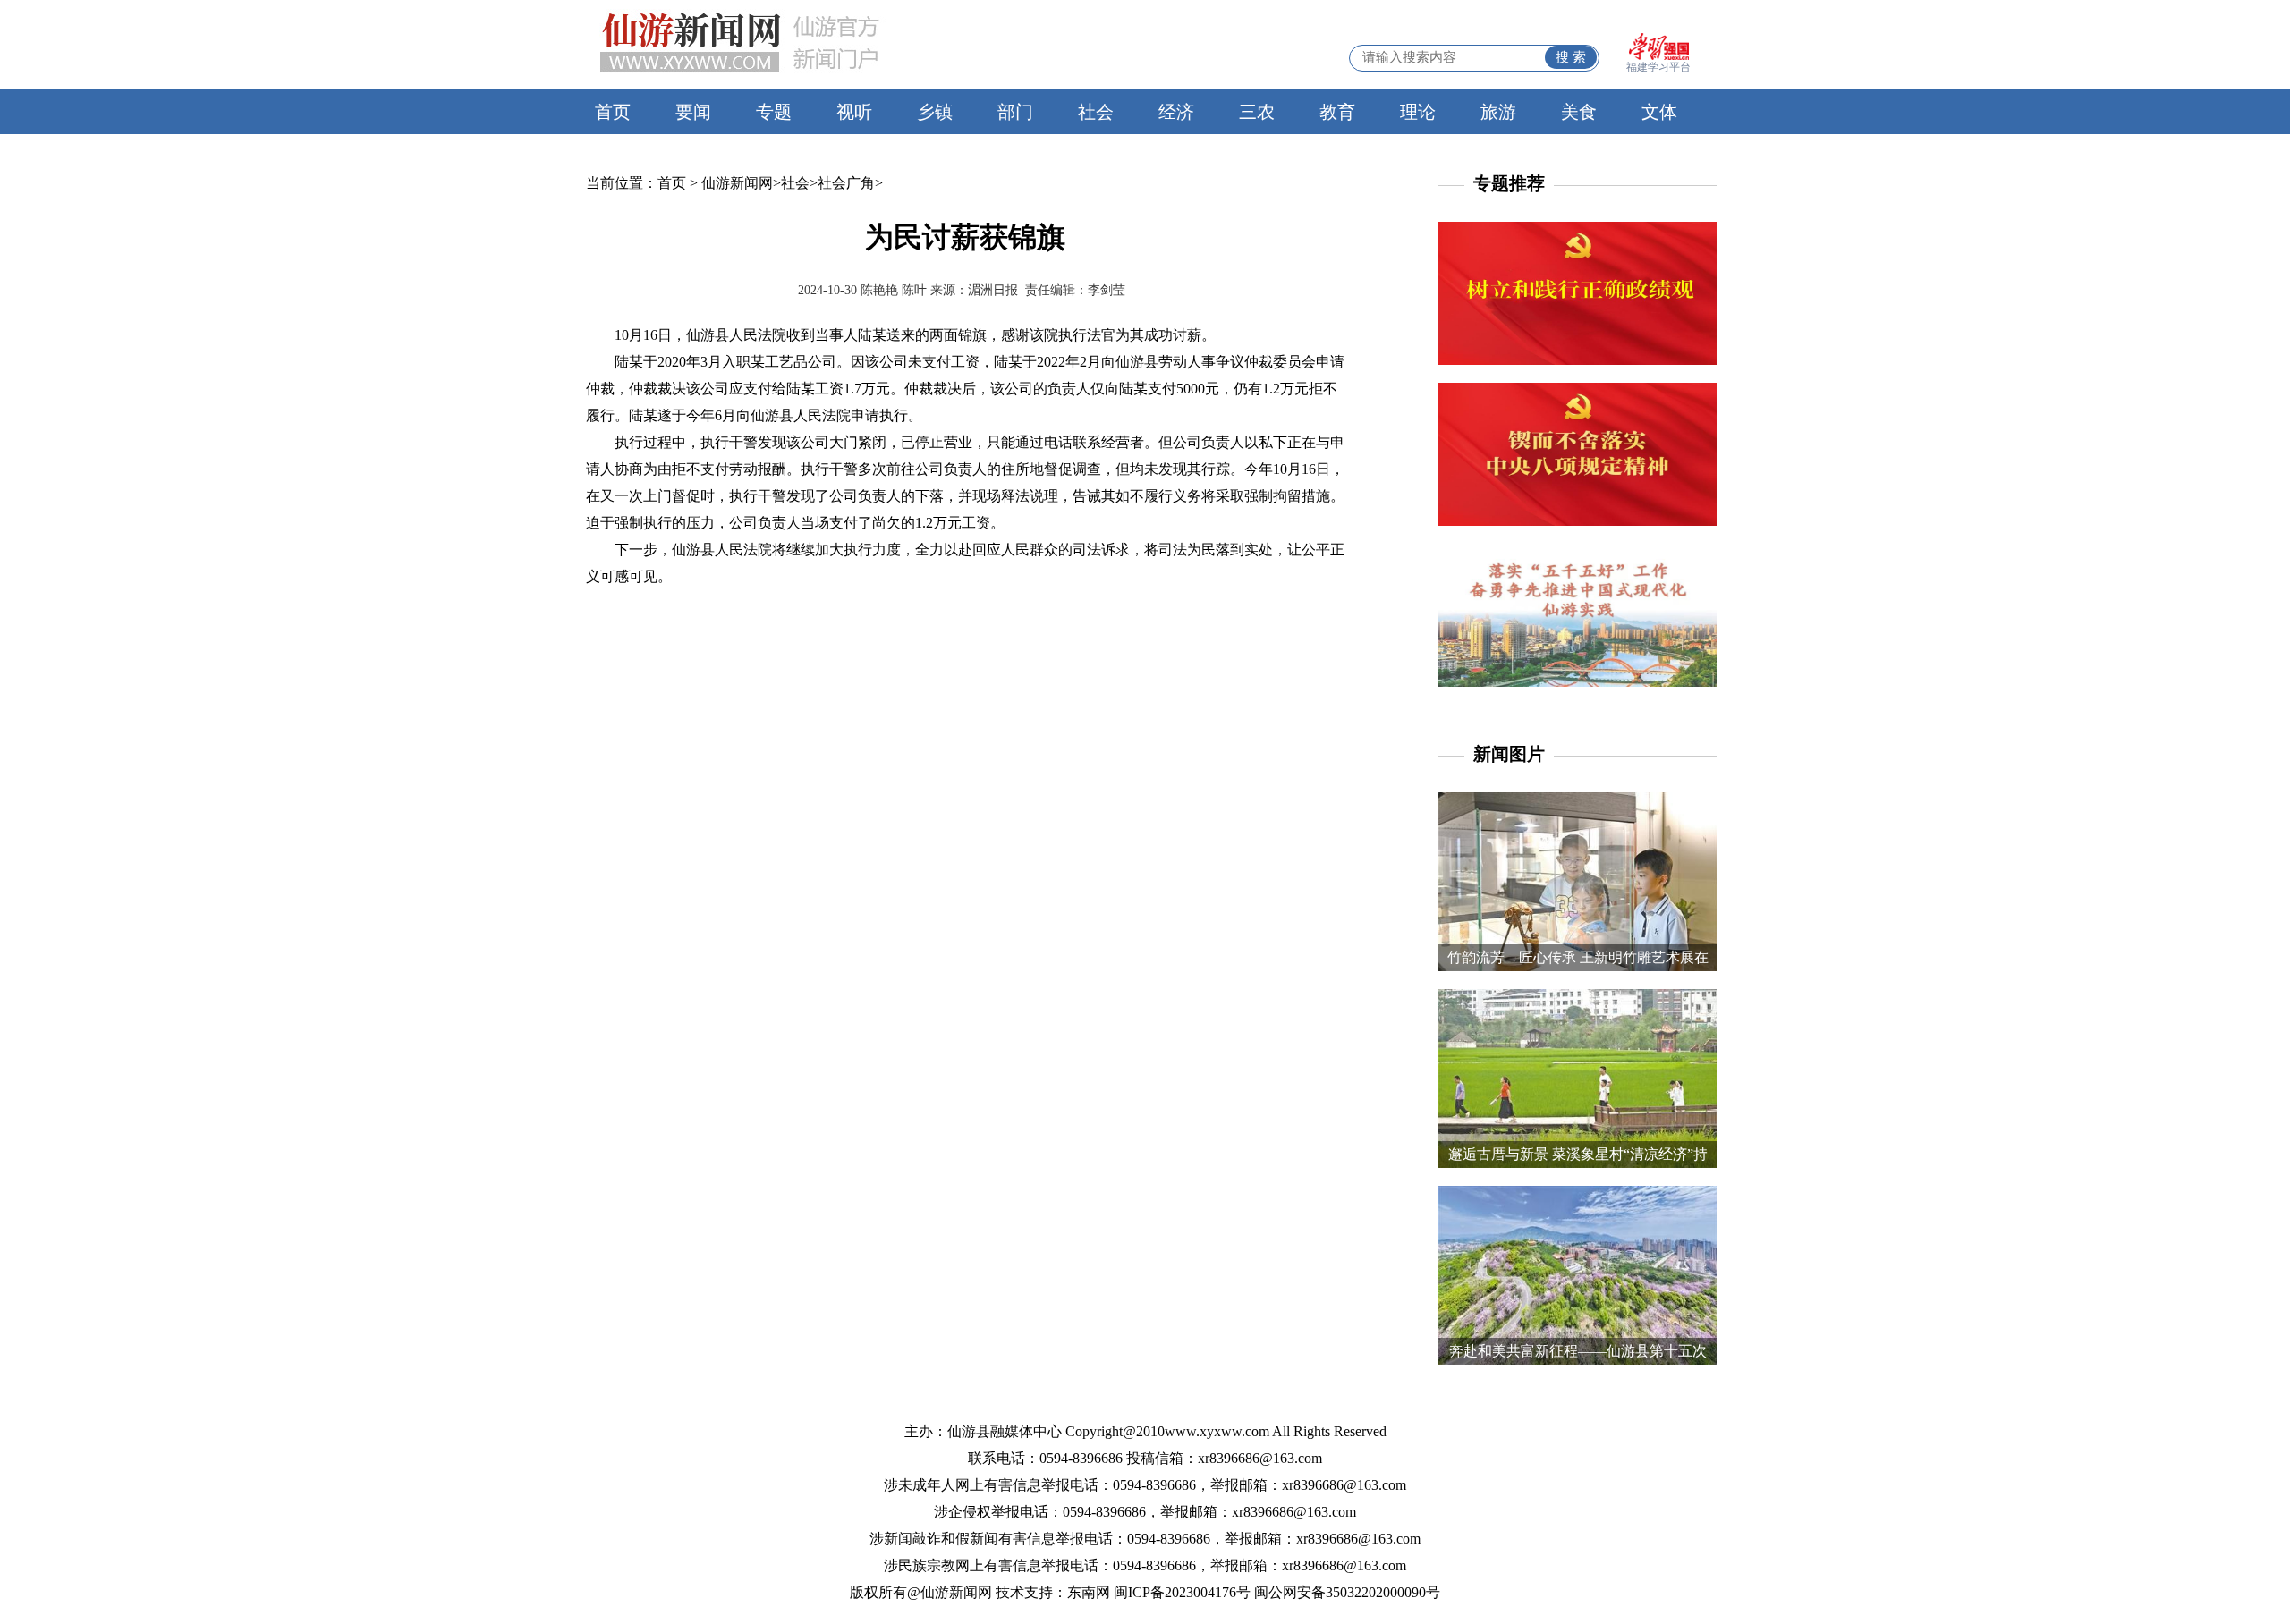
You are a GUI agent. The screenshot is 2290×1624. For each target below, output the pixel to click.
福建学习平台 (1658, 67)
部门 (1015, 112)
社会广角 (846, 183)
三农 (1257, 112)
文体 (1659, 112)
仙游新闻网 (737, 183)
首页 (613, 112)
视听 (854, 112)
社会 (1096, 112)
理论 (1418, 112)
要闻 (693, 112)
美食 (1579, 112)
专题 (774, 112)
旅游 (1498, 112)
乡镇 (935, 112)
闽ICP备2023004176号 (1182, 1592)
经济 (1176, 112)
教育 (1337, 112)
